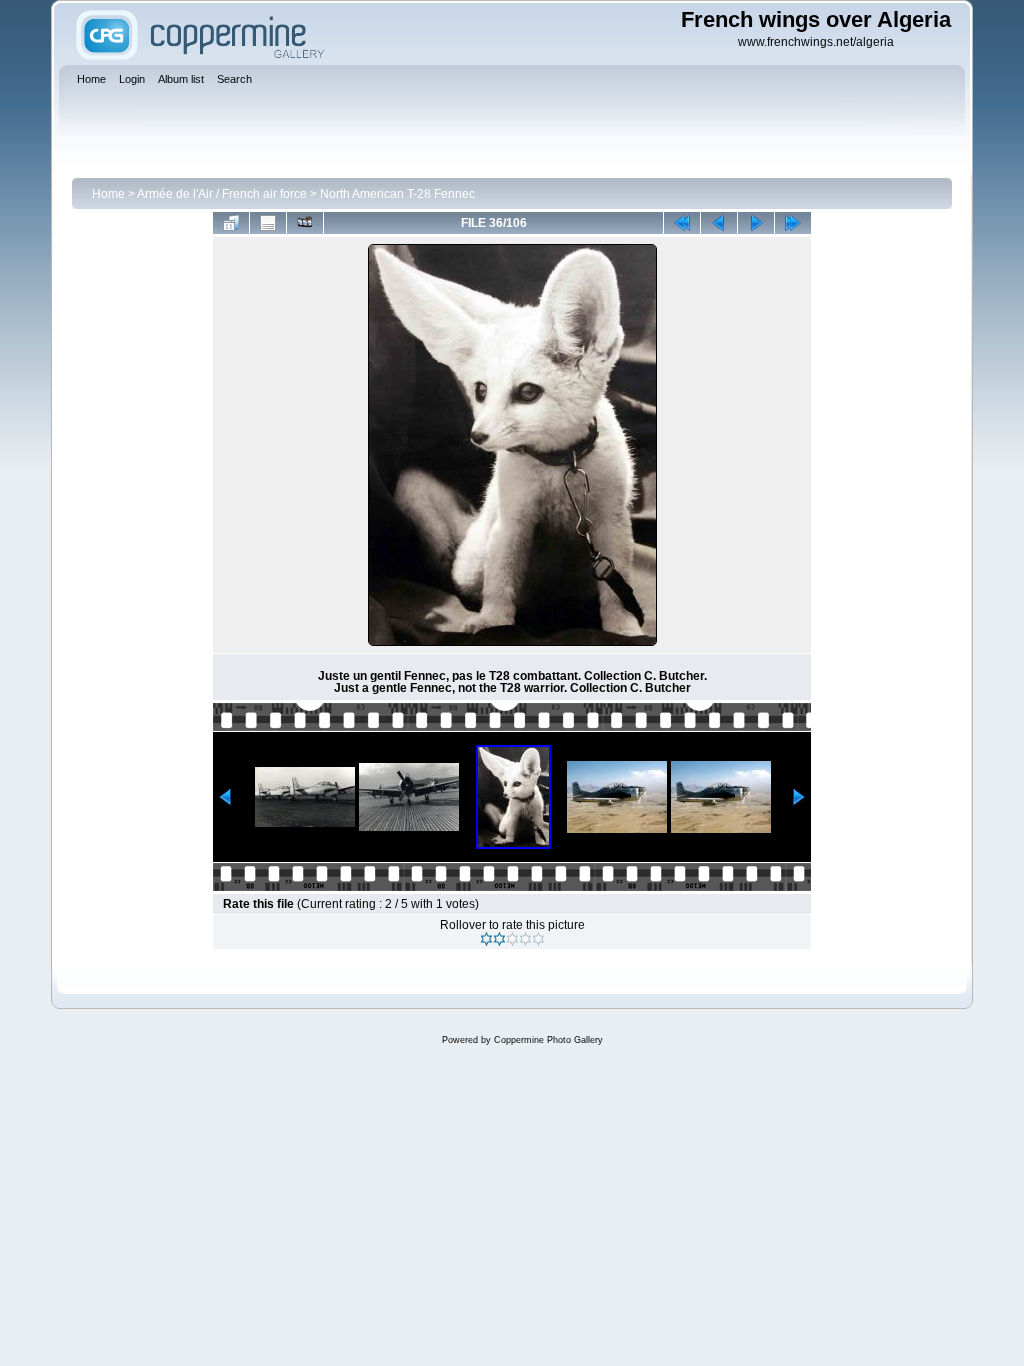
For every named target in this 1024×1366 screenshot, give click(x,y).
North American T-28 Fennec (397, 194)
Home (108, 194)
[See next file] (756, 223)
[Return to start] (682, 223)
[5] (538, 939)
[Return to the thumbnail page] (231, 223)
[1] (486, 939)
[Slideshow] (305, 223)
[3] (512, 939)
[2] (499, 939)
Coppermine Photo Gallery (548, 1040)
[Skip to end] (793, 223)
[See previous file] (719, 223)
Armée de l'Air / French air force (222, 194)
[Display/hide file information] (268, 223)
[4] (525, 939)
